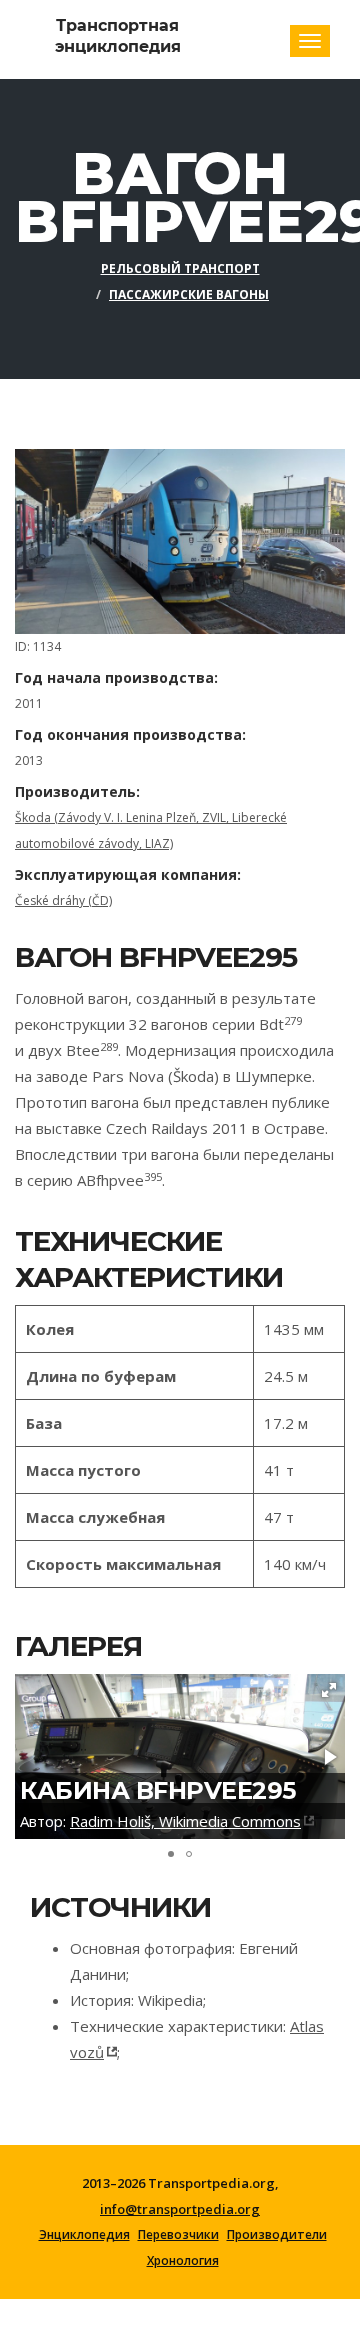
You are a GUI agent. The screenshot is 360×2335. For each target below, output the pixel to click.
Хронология (183, 2261)
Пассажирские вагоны (189, 294)
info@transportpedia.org (180, 2209)
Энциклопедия (84, 2235)
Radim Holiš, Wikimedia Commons (185, 1821)
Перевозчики (178, 2235)
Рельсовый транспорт (180, 268)
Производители (277, 2235)
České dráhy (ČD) (63, 900)
